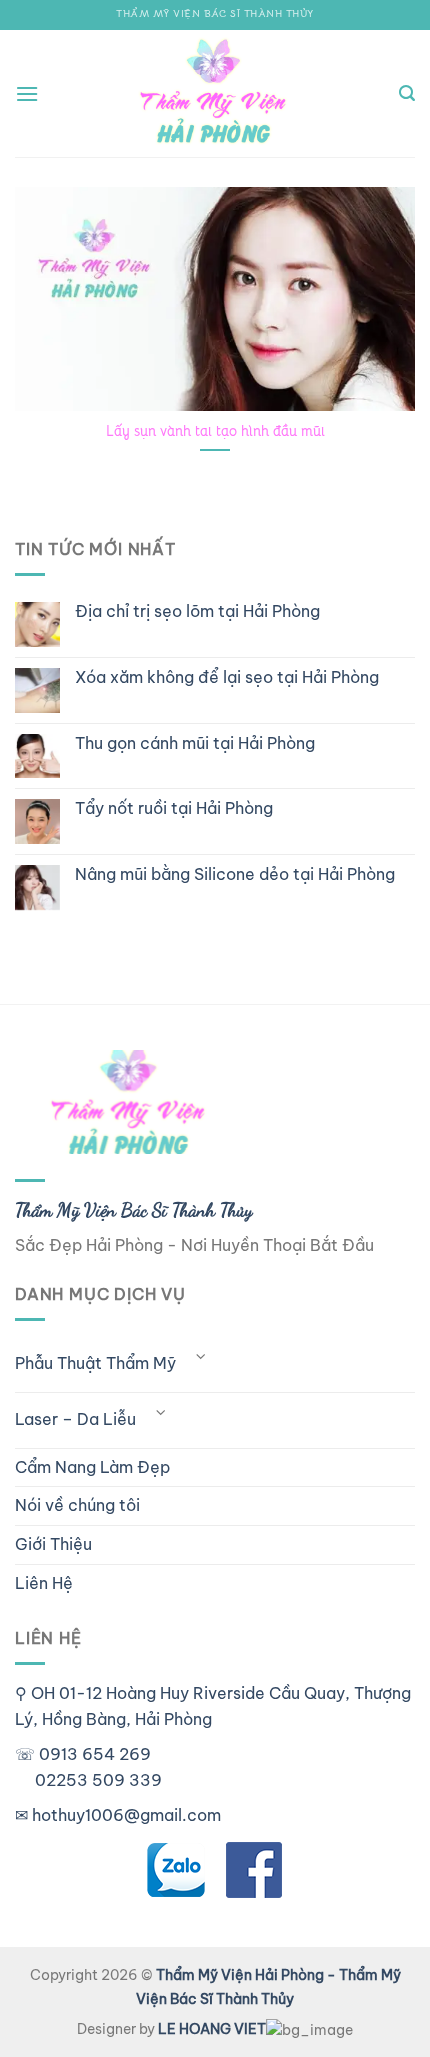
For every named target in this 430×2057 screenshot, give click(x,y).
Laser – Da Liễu (75, 1419)
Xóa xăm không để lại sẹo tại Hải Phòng (227, 677)
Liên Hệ (44, 1583)
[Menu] (27, 93)
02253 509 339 (98, 1780)
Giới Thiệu (53, 1544)
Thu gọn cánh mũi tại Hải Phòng (195, 743)
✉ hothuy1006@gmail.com (118, 1815)
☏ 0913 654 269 (83, 1754)
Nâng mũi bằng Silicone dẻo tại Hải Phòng (235, 874)
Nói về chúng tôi (77, 1505)
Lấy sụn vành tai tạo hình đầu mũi (215, 431)
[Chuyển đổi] (201, 1356)
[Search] (407, 93)
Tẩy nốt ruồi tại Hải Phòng (174, 808)
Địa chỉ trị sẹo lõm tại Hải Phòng (197, 611)
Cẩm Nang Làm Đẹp (92, 1467)
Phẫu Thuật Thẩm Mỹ (95, 1363)
